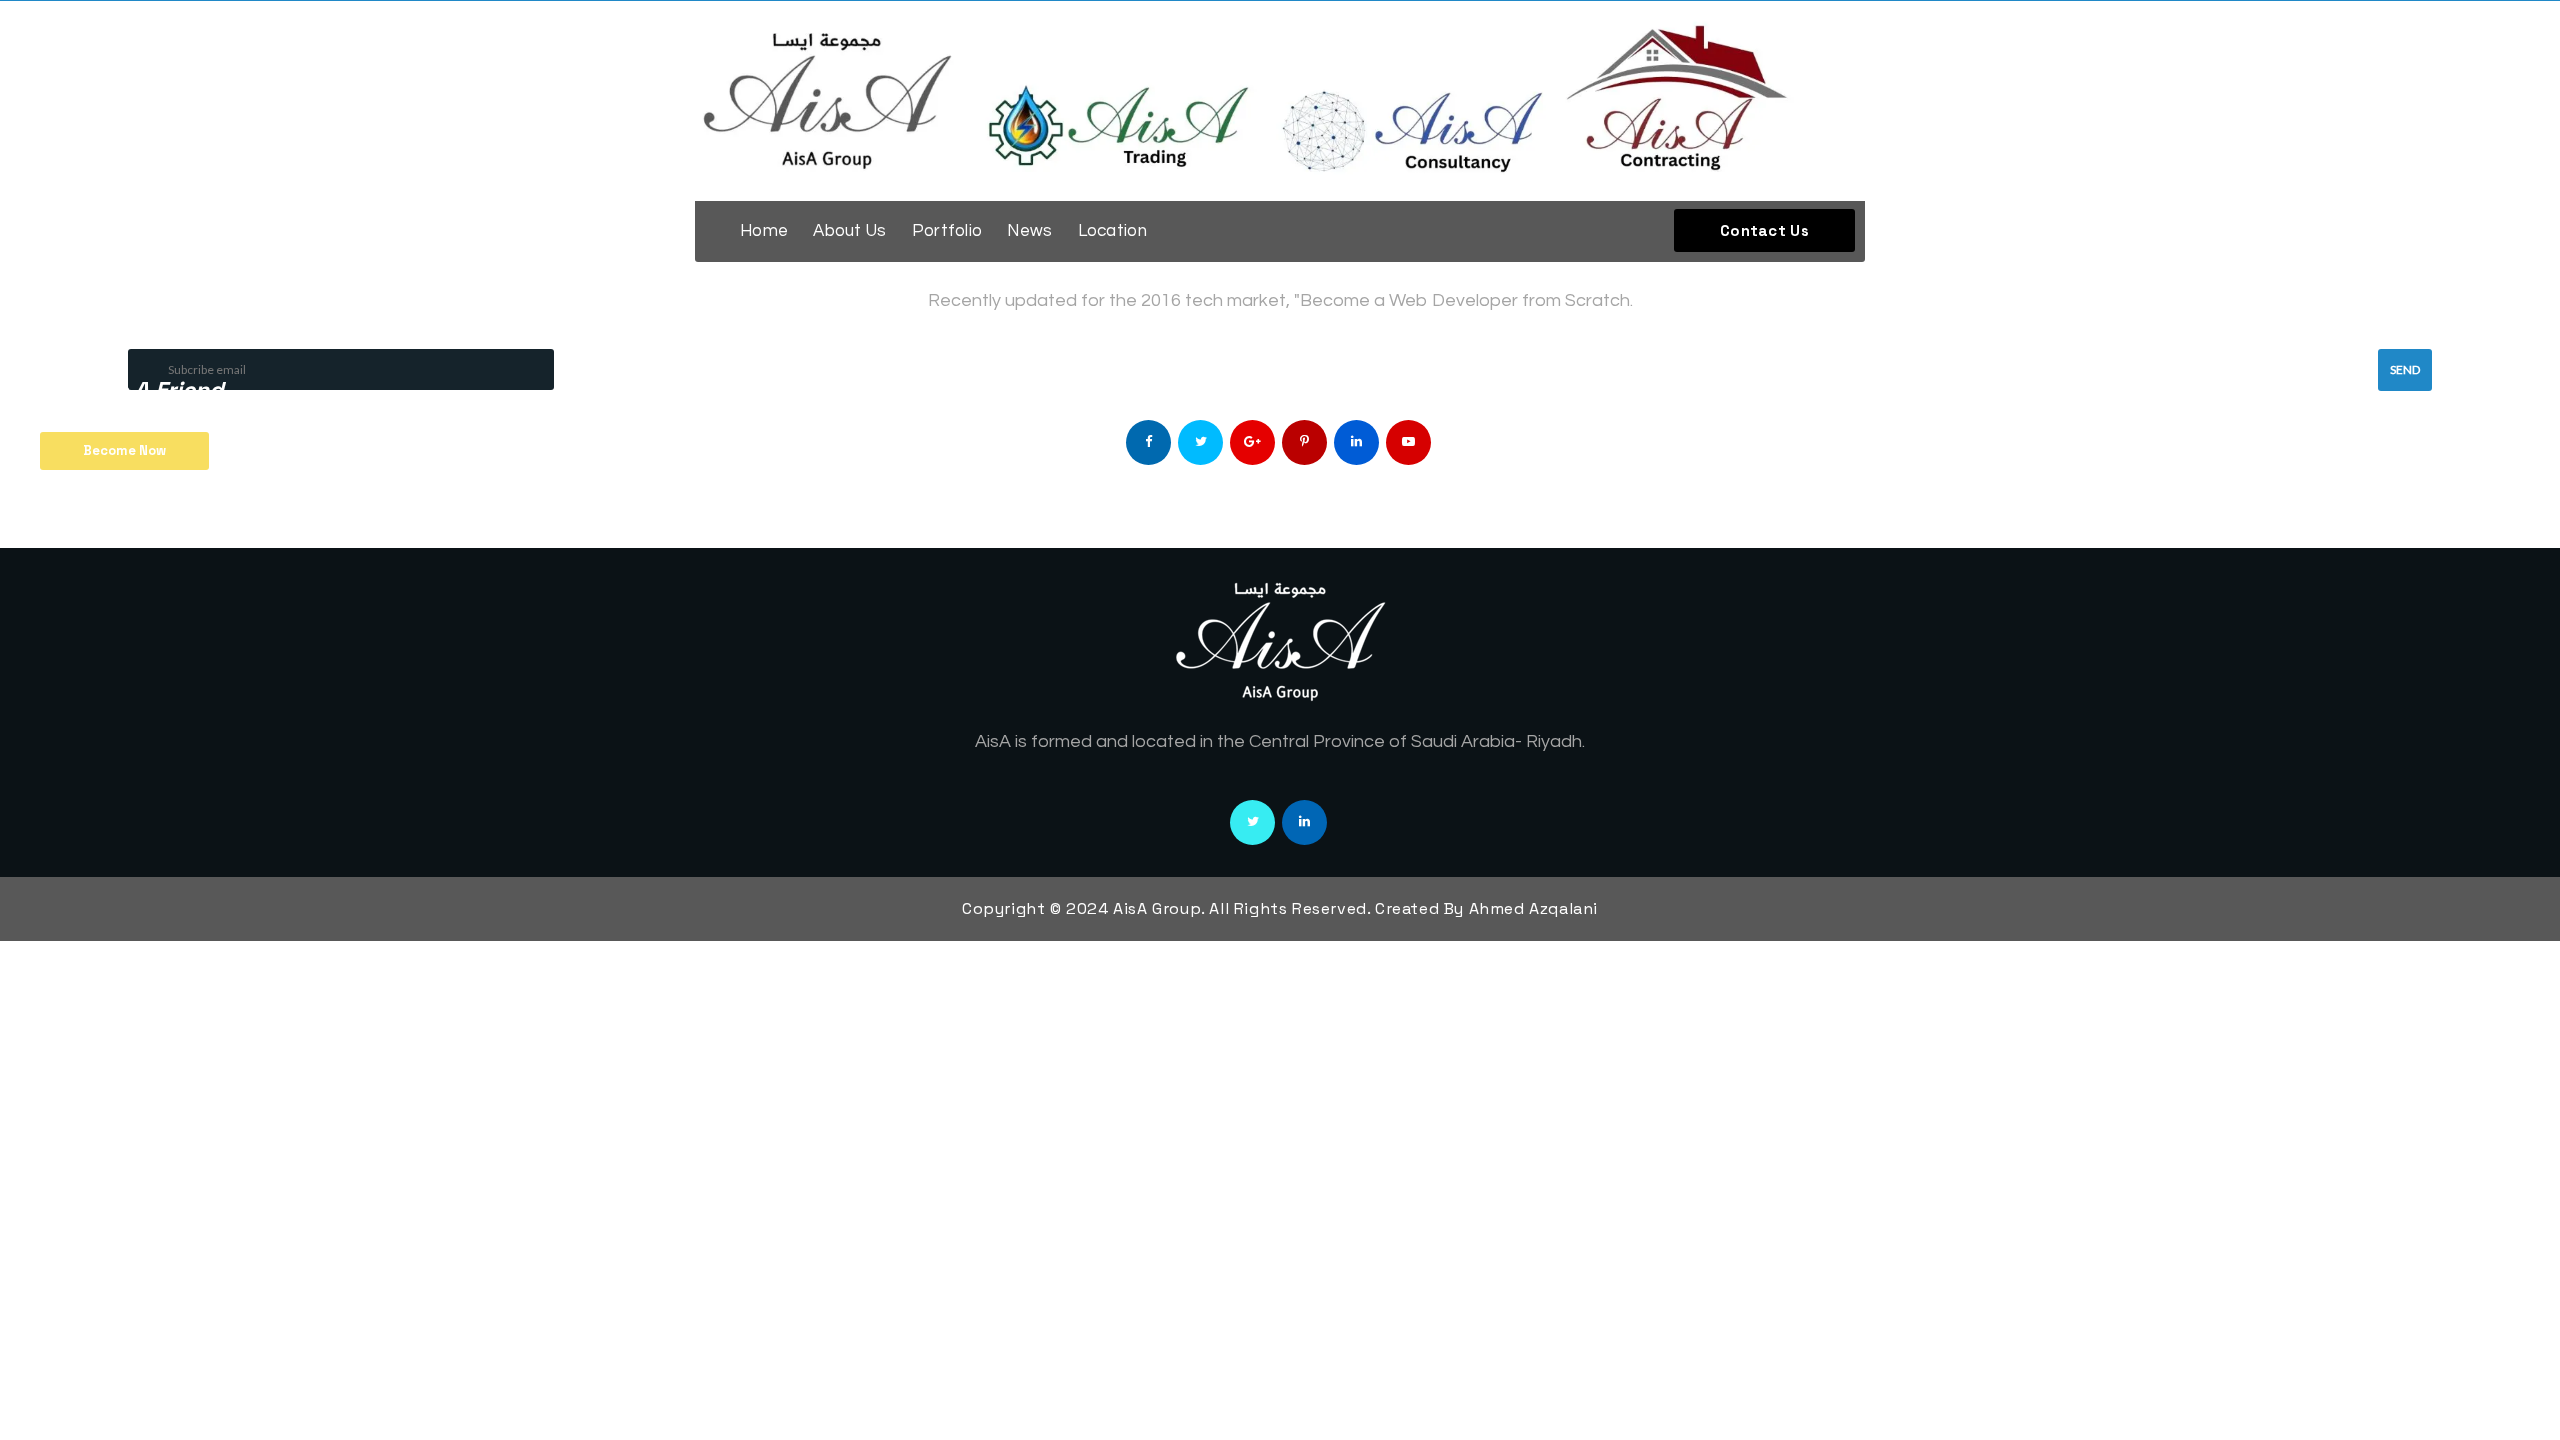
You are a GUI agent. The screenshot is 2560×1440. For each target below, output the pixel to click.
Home (764, 231)
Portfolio (947, 231)
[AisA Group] (1280, 100)
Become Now (124, 450)
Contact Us (1764, 230)
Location (1112, 231)
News (1029, 231)
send (2405, 369)
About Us (849, 231)
